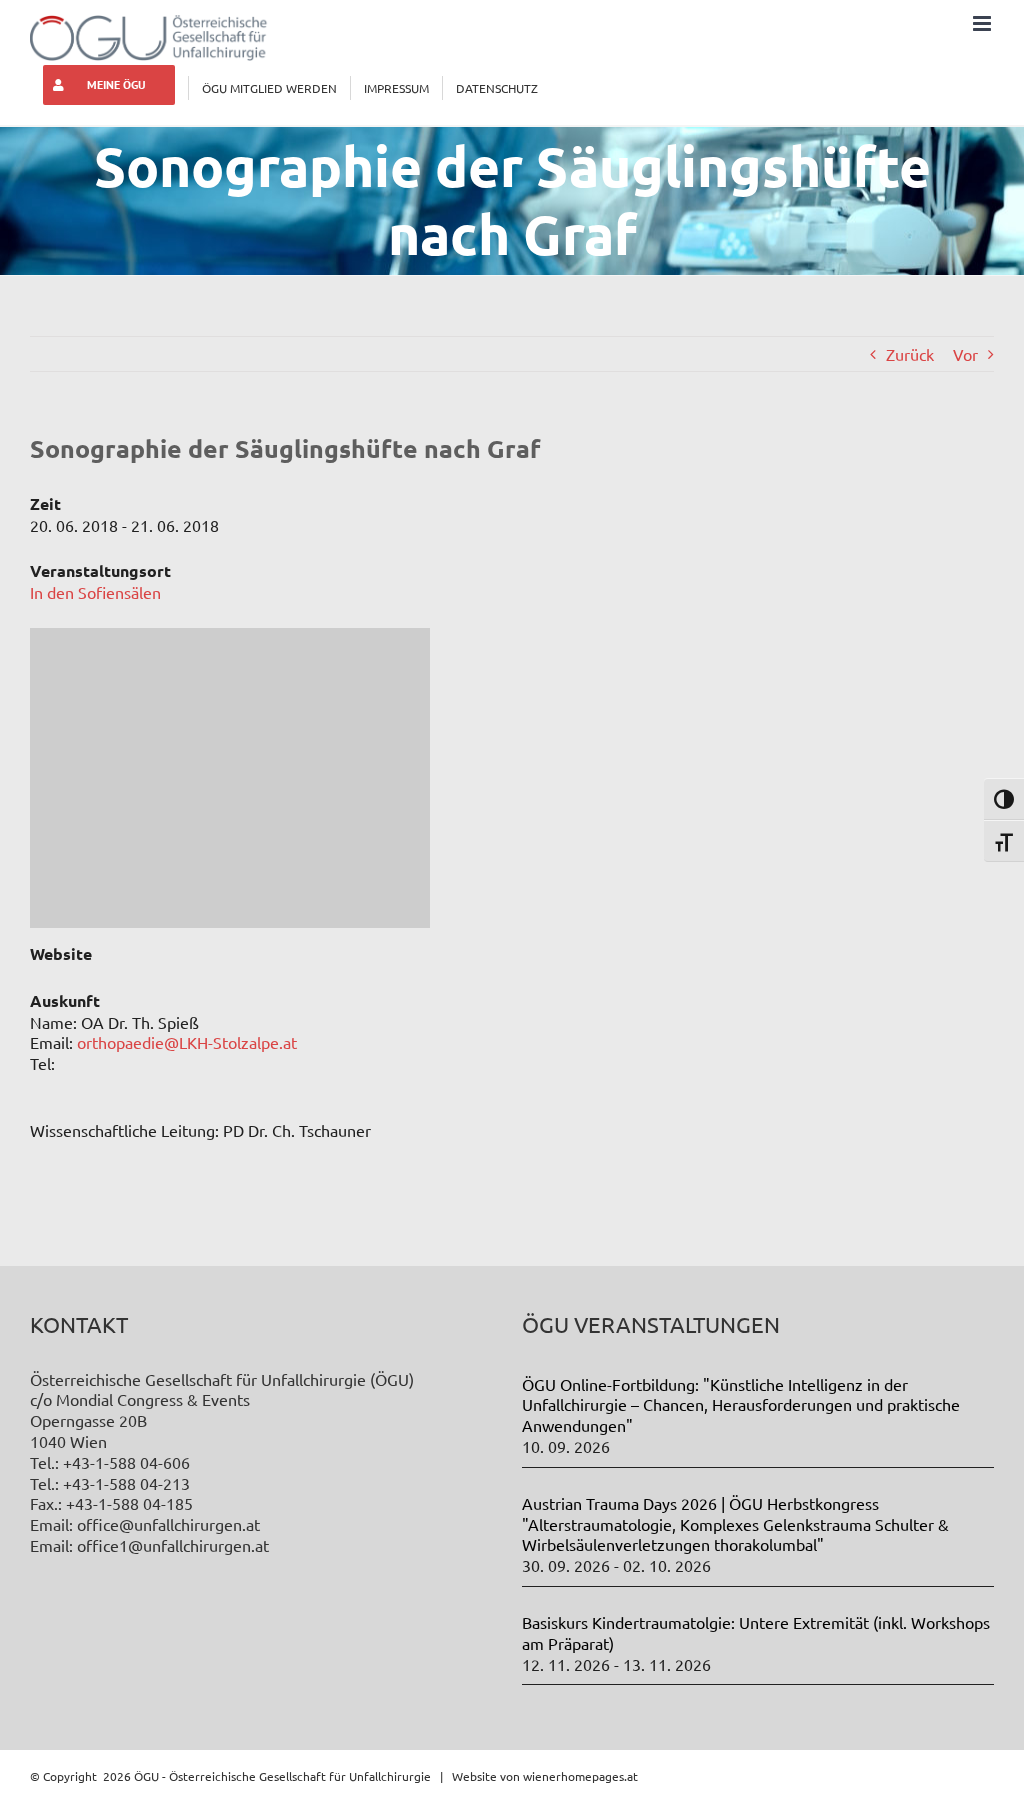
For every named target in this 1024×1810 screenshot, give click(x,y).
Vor (965, 354)
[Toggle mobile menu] (983, 23)
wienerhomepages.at (580, 1776)
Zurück (910, 354)
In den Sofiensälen (95, 592)
